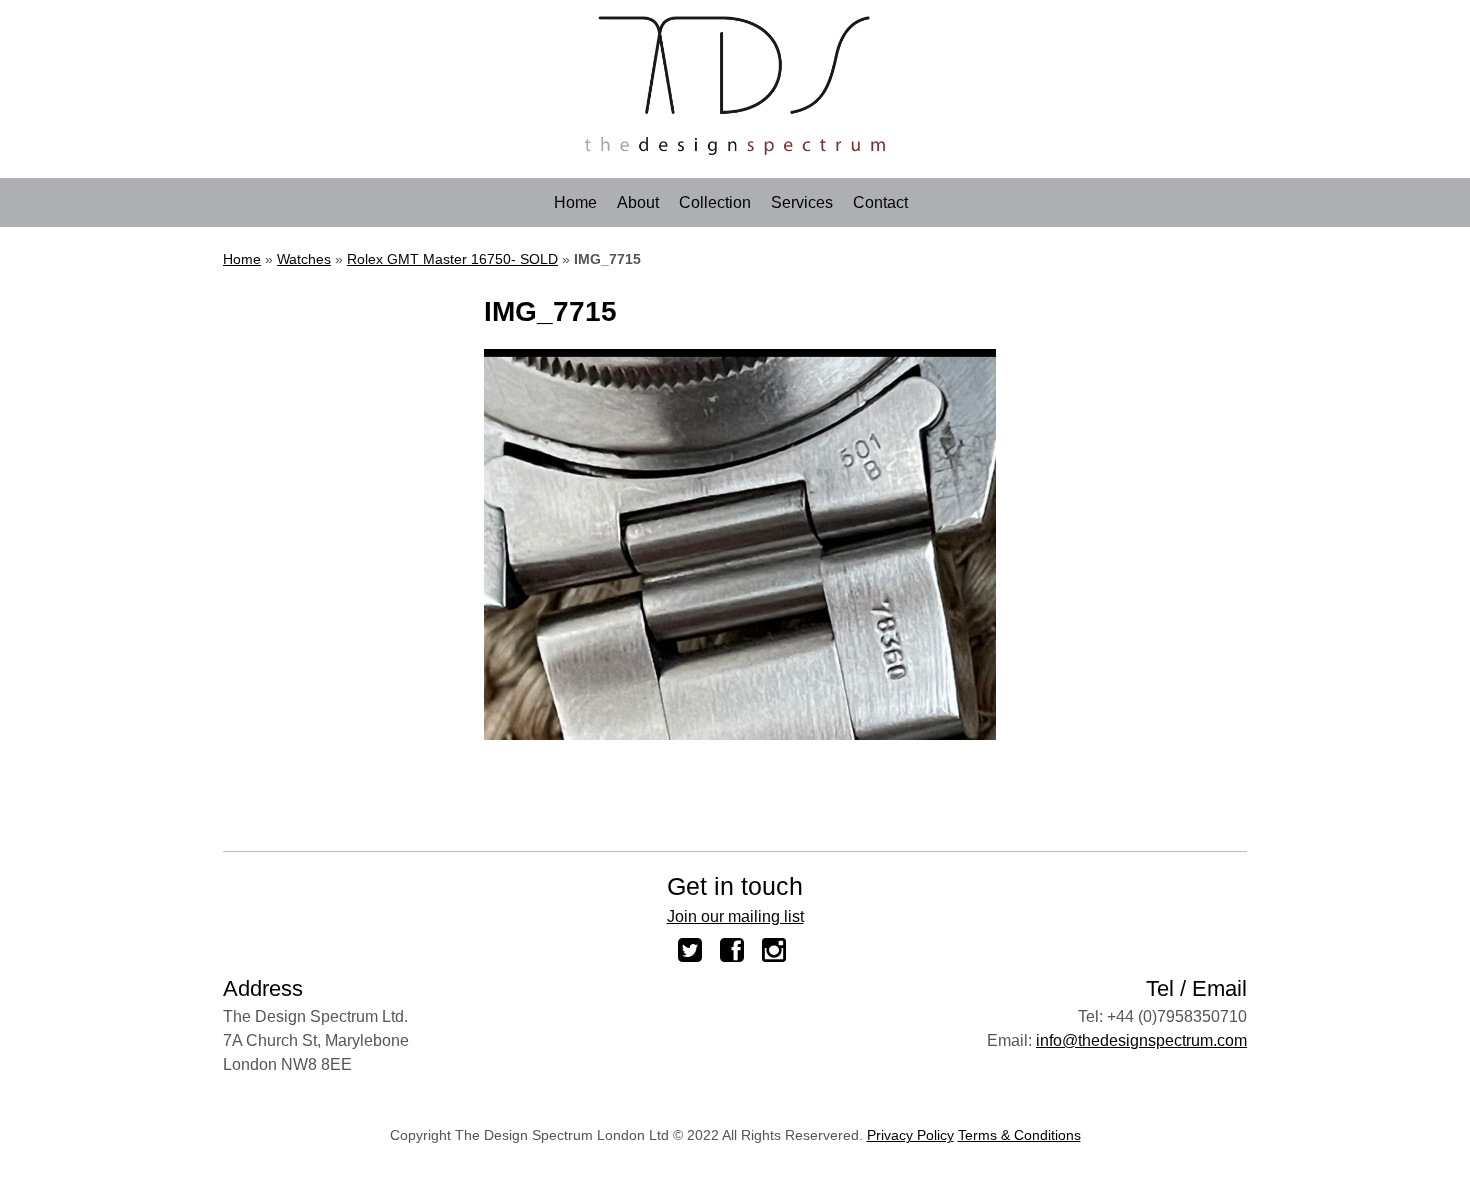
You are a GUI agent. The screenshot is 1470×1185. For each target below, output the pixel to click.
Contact (880, 203)
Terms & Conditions (1019, 1135)
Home (575, 203)
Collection (715, 203)
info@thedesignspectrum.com (1141, 1040)
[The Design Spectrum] (735, 149)
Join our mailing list (735, 916)
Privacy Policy (910, 1135)
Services (802, 203)
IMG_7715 (550, 311)
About (638, 203)
